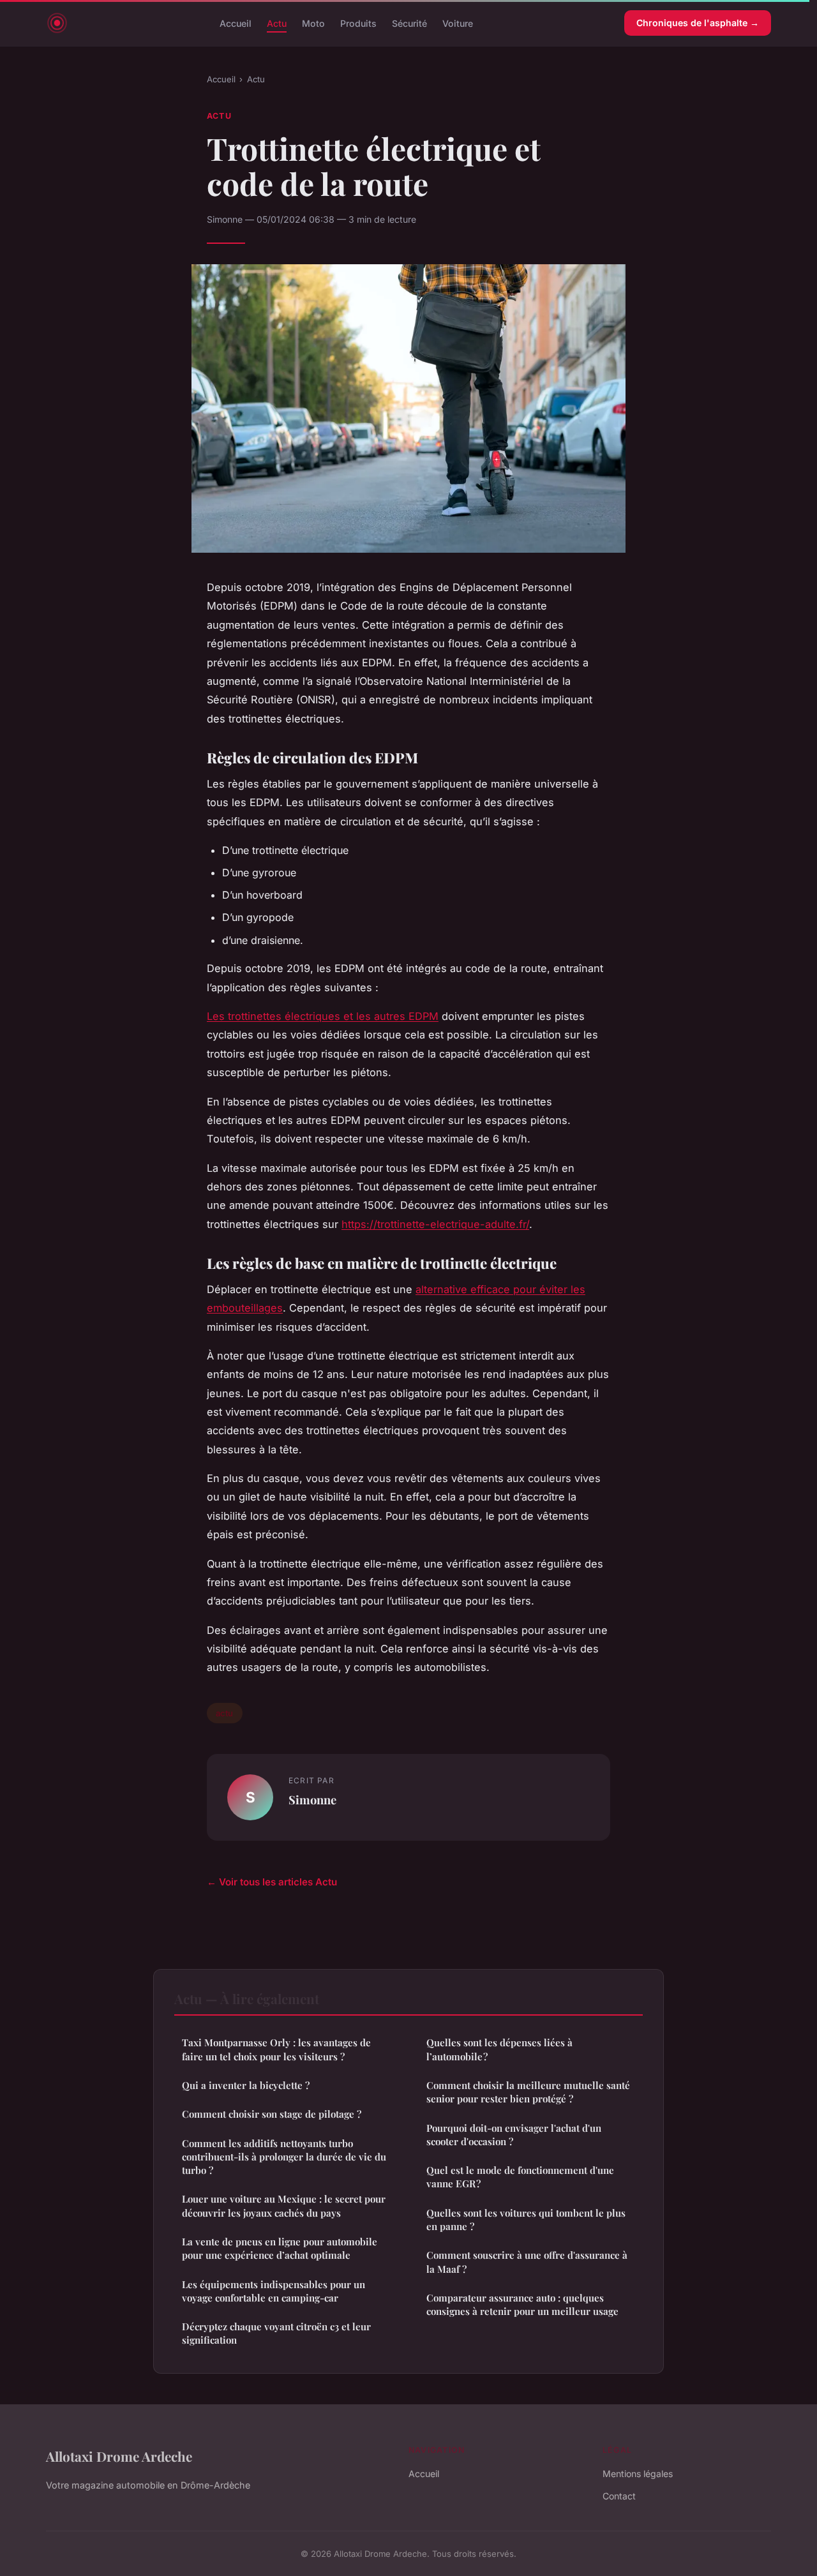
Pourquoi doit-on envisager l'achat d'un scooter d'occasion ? (514, 2135)
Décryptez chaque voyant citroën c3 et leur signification (276, 2333)
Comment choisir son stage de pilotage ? (272, 2114)
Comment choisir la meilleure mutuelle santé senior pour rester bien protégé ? (528, 2092)
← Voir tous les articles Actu (272, 1882)
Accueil (236, 23)
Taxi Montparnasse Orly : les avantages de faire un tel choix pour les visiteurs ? (276, 2049)
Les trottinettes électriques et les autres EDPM (323, 1016)
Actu (277, 23)
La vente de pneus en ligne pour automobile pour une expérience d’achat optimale (280, 2248)
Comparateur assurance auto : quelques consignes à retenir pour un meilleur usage (522, 2304)
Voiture (458, 23)
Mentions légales (638, 2474)
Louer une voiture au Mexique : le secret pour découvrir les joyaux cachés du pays (284, 2205)
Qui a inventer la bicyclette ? (246, 2085)
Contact (619, 2496)
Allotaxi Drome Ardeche (119, 2456)
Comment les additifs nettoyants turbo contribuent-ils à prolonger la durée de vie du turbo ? (284, 2157)
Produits (358, 23)
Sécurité (409, 23)
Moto (313, 23)
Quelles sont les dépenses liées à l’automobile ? (499, 2049)
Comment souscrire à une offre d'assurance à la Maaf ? (527, 2262)
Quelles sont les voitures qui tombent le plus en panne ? (526, 2220)
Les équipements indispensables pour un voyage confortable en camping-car (274, 2291)
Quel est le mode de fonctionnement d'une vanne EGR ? (520, 2177)
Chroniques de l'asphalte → (698, 23)
